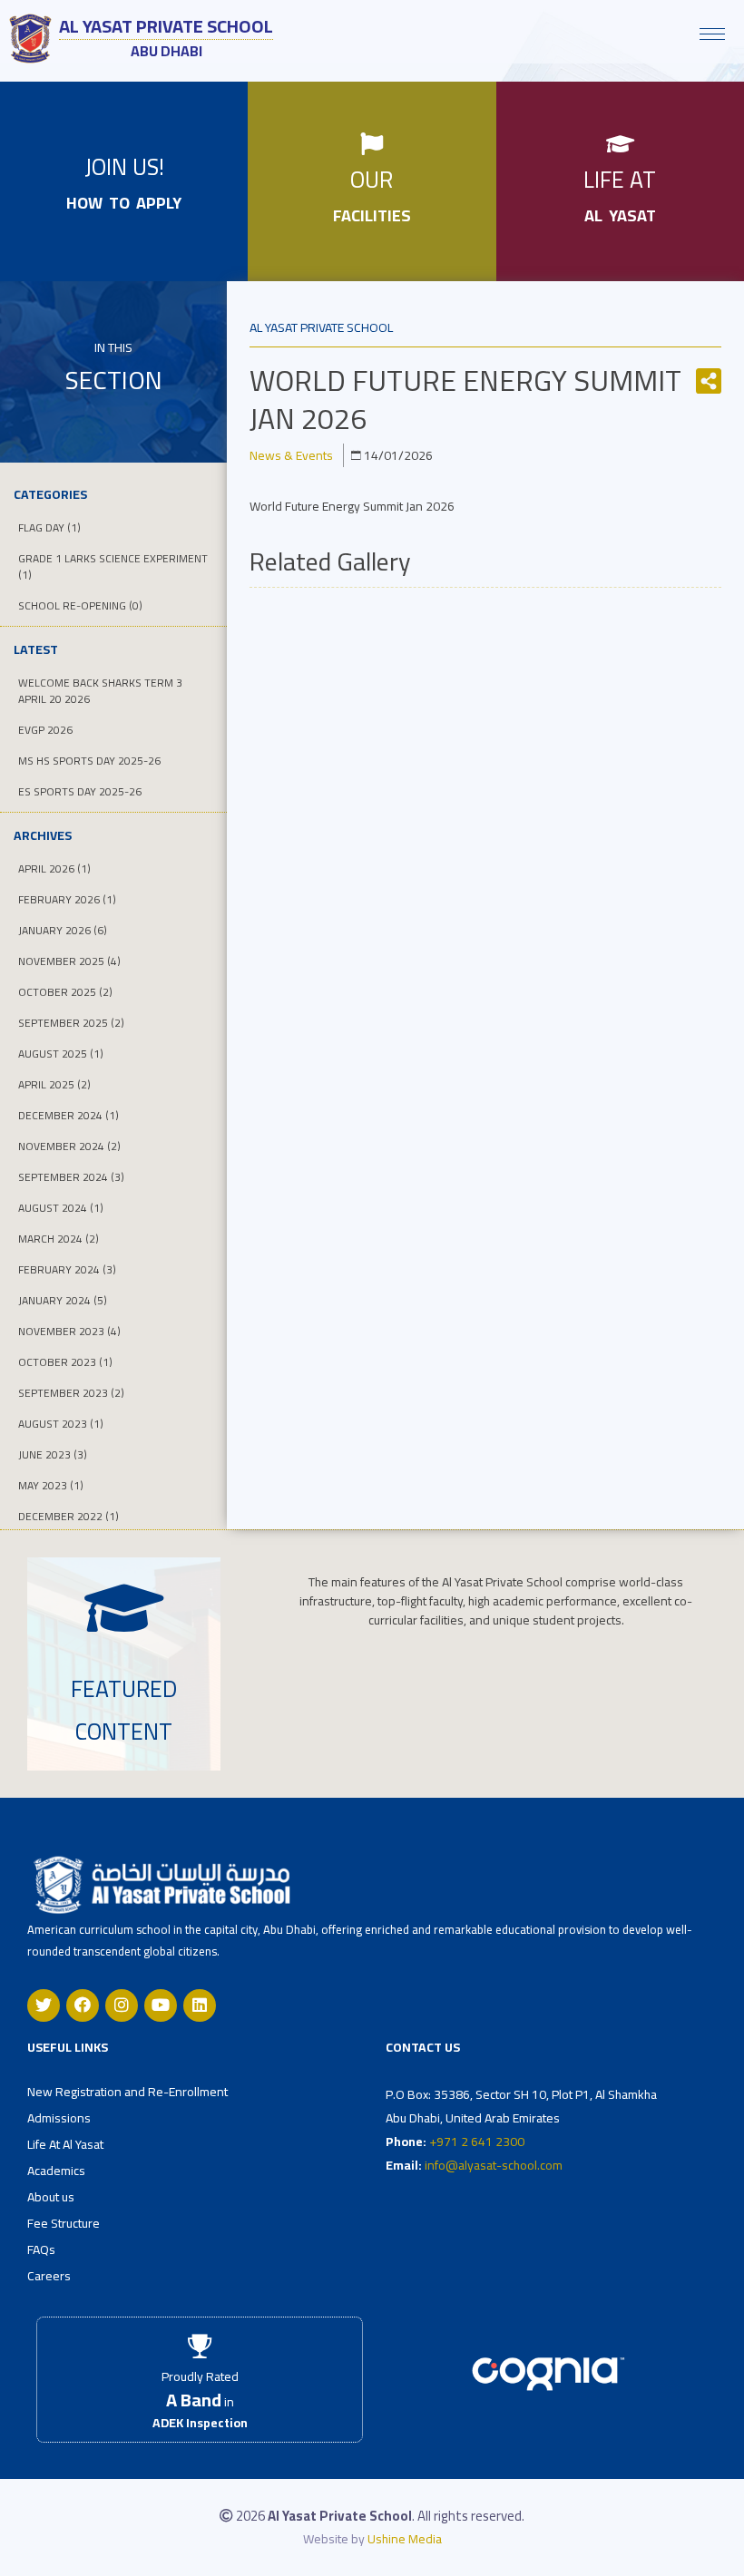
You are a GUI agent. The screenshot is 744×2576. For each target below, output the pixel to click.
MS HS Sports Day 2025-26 (89, 761)
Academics (56, 2171)
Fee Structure (64, 2223)
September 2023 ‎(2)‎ (71, 1393)
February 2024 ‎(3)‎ (67, 1269)
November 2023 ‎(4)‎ (69, 1331)
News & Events (291, 455)
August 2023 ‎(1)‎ (61, 1424)
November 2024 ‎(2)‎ (69, 1146)
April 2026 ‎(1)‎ (54, 868)
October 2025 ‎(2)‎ (65, 992)
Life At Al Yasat (65, 2144)
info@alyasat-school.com (494, 2165)
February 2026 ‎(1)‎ (67, 899)
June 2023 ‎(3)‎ (53, 1454)
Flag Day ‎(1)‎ (49, 527)
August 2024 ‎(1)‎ (61, 1208)
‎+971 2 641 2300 (477, 2142)
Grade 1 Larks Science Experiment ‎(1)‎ (113, 566)
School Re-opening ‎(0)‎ (80, 605)
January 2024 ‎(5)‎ (63, 1300)
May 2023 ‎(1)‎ (51, 1485)
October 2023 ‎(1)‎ (65, 1362)
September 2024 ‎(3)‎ (71, 1177)
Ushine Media (405, 2539)
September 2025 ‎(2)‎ (71, 1023)
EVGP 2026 (45, 730)
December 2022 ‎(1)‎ (69, 1516)
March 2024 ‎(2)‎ (59, 1239)
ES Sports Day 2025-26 (80, 791)
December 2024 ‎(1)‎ (69, 1115)
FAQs (41, 2249)
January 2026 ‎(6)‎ (63, 930)
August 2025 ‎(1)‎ (61, 1054)
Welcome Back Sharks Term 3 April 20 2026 (100, 691)
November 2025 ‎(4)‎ (69, 961)
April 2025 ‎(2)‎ (54, 1084)
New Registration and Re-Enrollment (127, 2092)
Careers (49, 2276)
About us (51, 2197)
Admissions (59, 2118)
